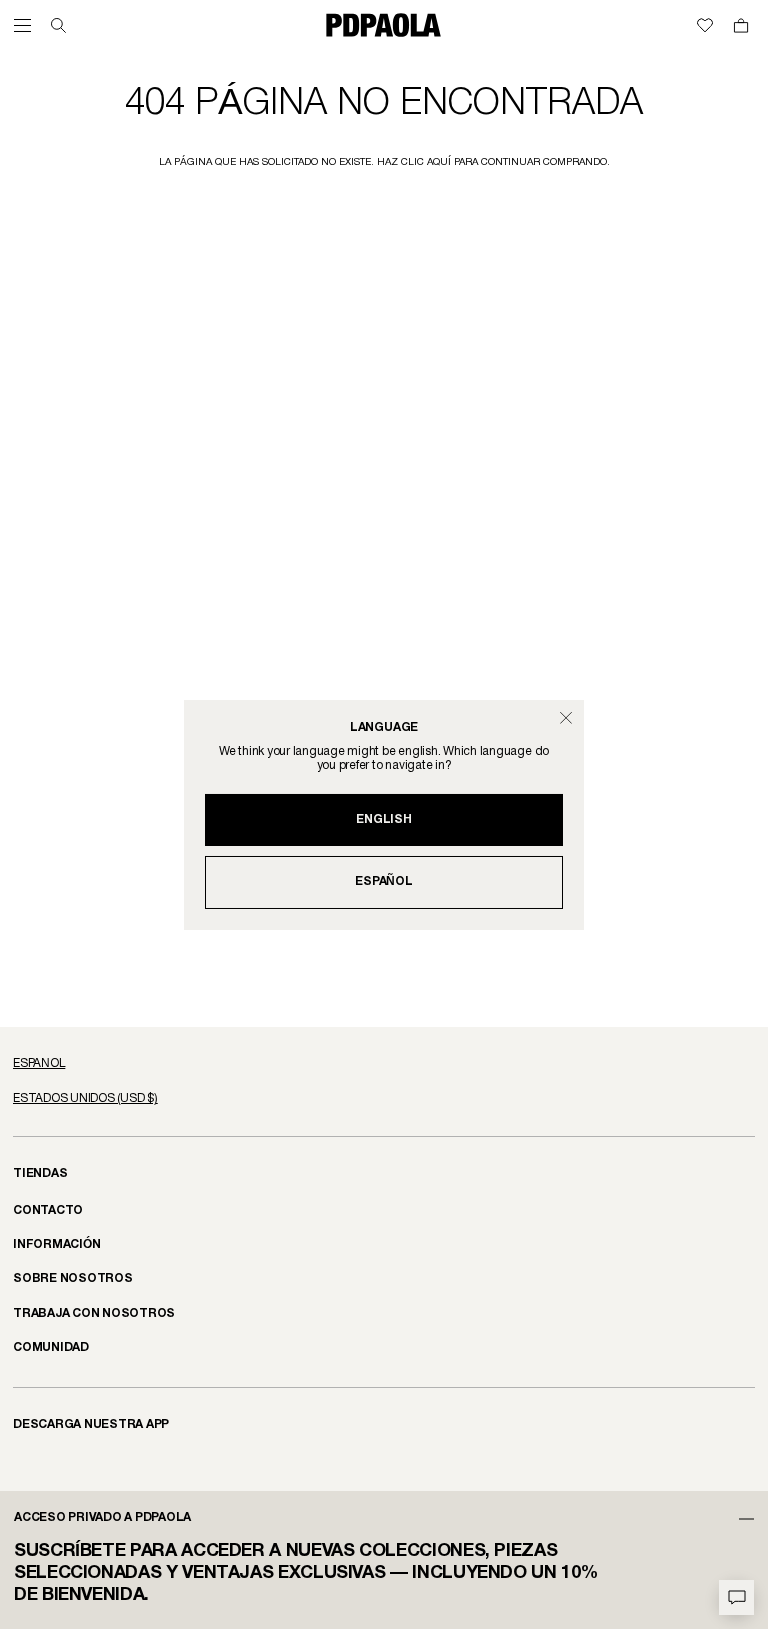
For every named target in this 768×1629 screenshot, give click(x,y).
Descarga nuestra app (91, 1424)
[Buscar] (58, 25)
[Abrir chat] (736, 1597)
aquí (439, 162)
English (383, 819)
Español (383, 881)
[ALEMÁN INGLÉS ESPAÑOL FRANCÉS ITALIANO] (384, 1064)
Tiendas (40, 1173)
